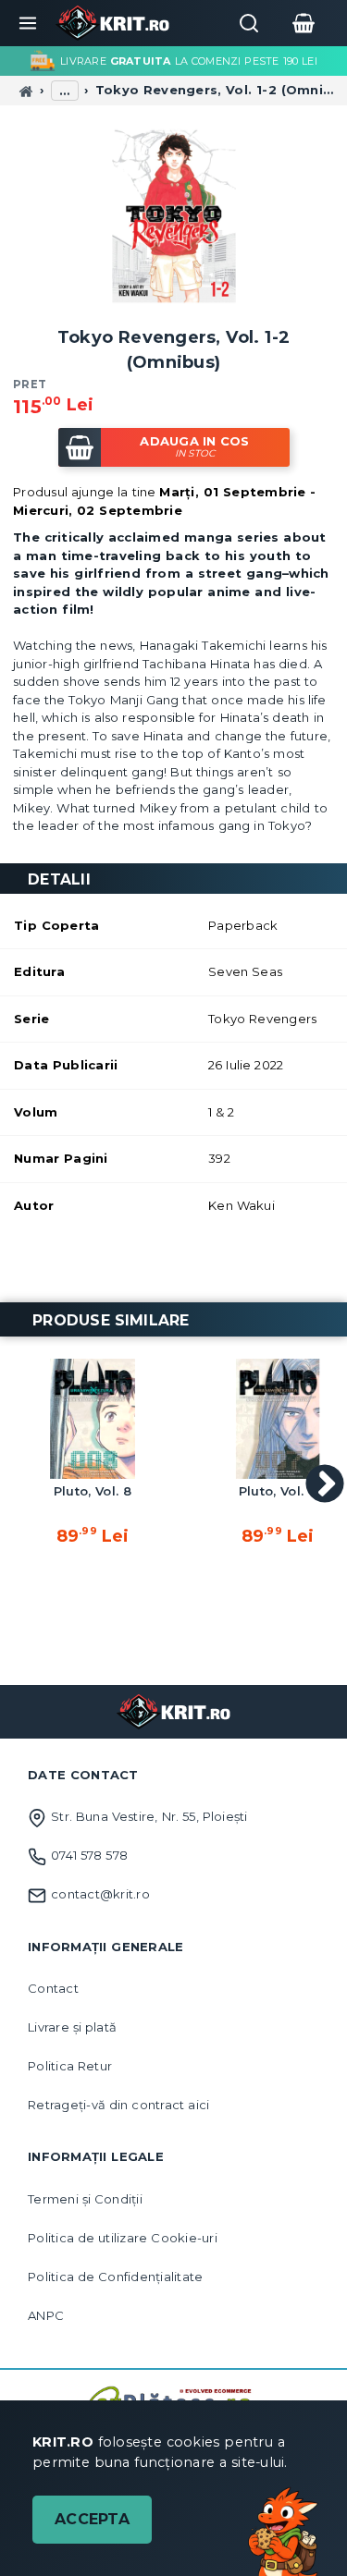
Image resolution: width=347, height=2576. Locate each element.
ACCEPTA (92, 2519)
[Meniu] (28, 23)
